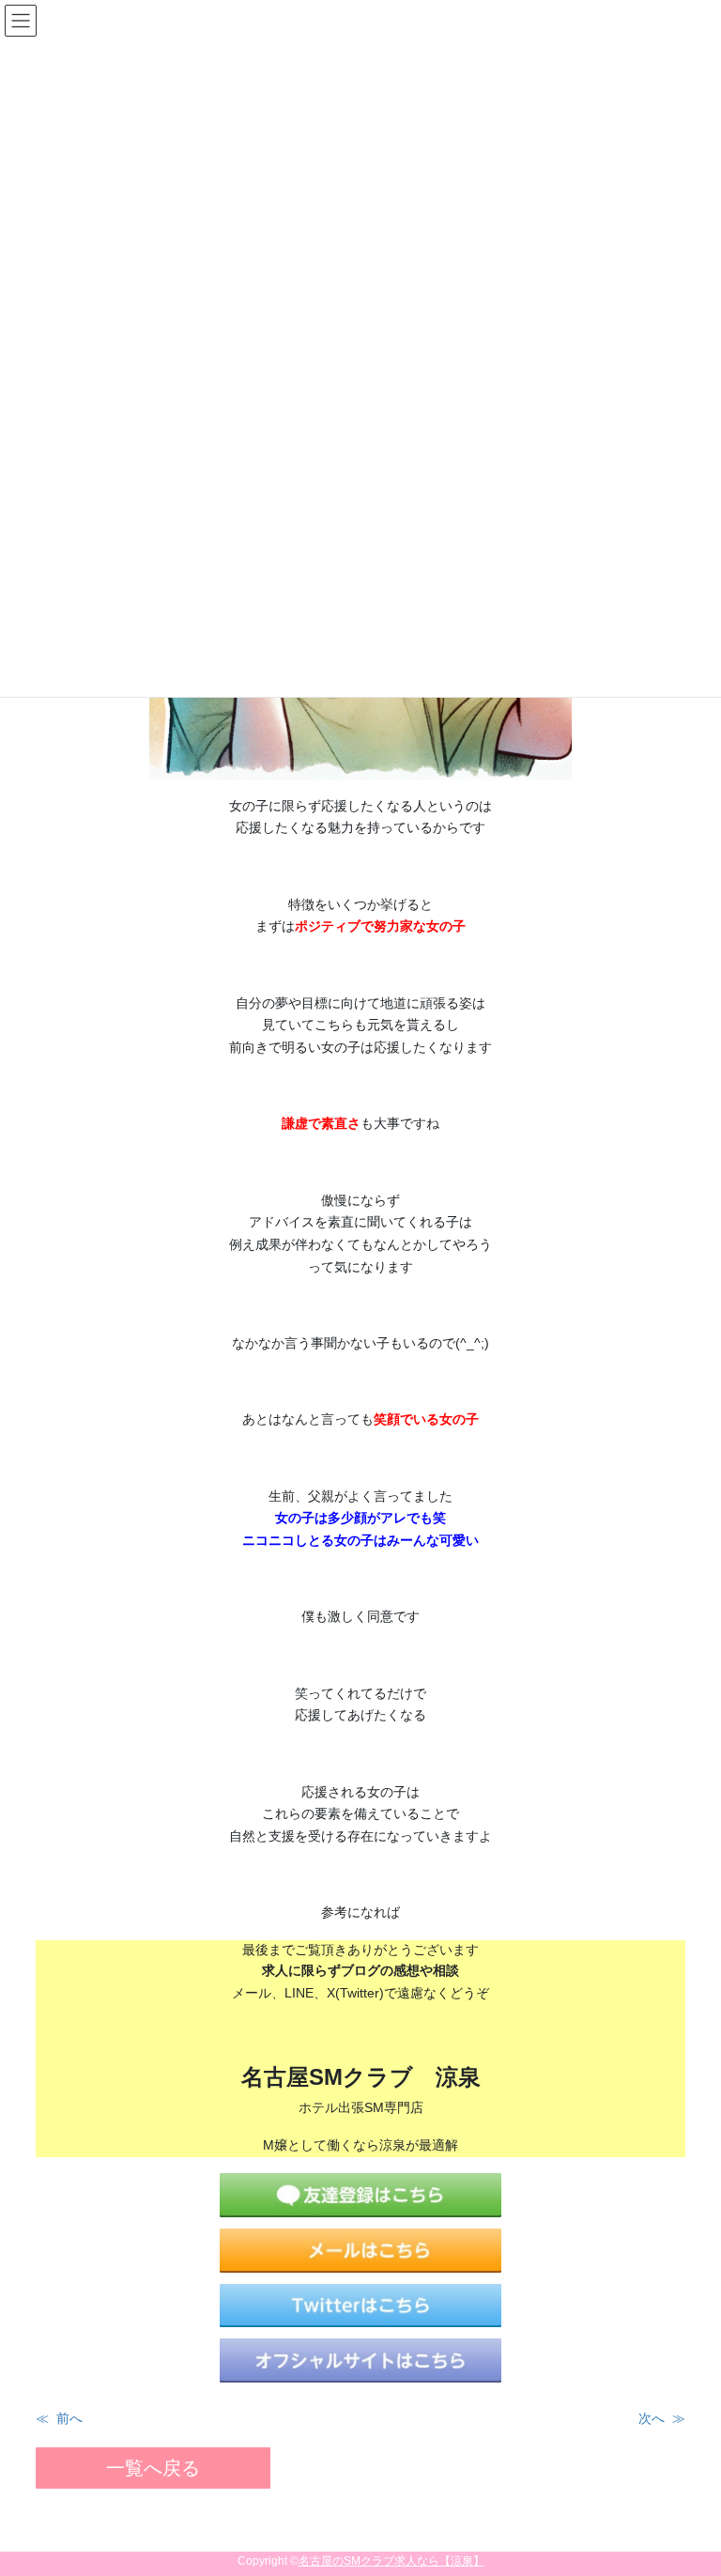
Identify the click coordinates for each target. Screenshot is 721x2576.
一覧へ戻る (153, 2468)
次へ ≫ (662, 2418)
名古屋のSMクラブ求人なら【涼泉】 (391, 2561)
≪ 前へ (59, 2418)
